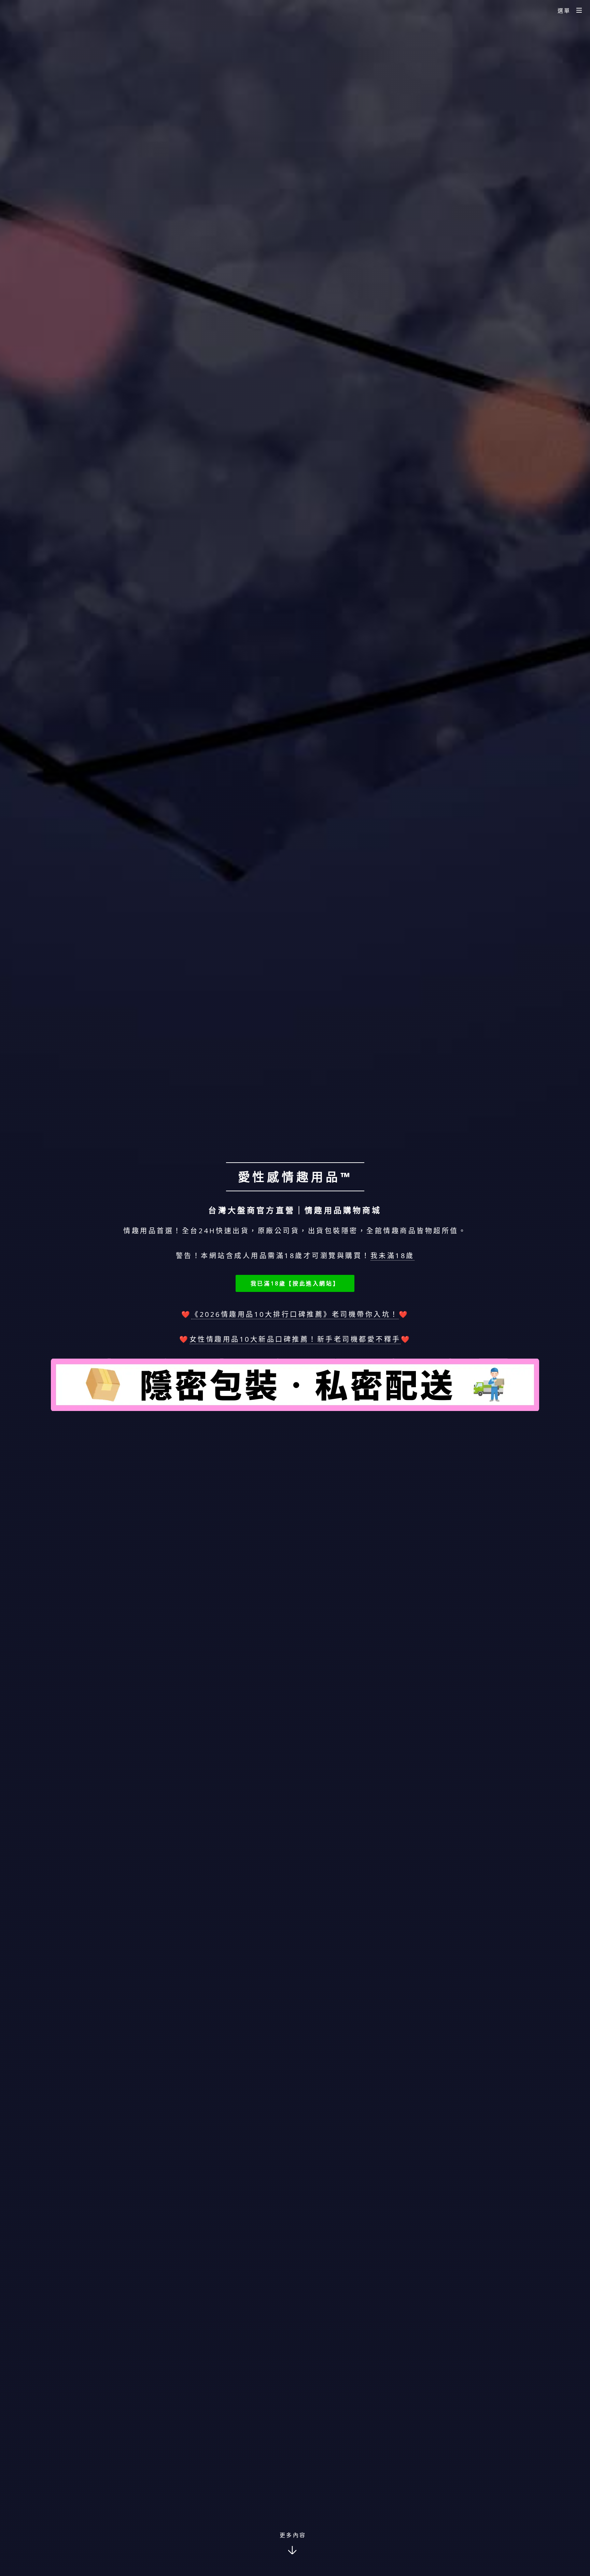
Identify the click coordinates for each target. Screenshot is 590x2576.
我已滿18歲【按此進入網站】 (295, 1283)
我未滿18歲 (392, 1256)
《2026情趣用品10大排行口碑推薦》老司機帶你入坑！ (295, 1314)
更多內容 (293, 2535)
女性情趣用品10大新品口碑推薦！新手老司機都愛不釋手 (295, 1339)
